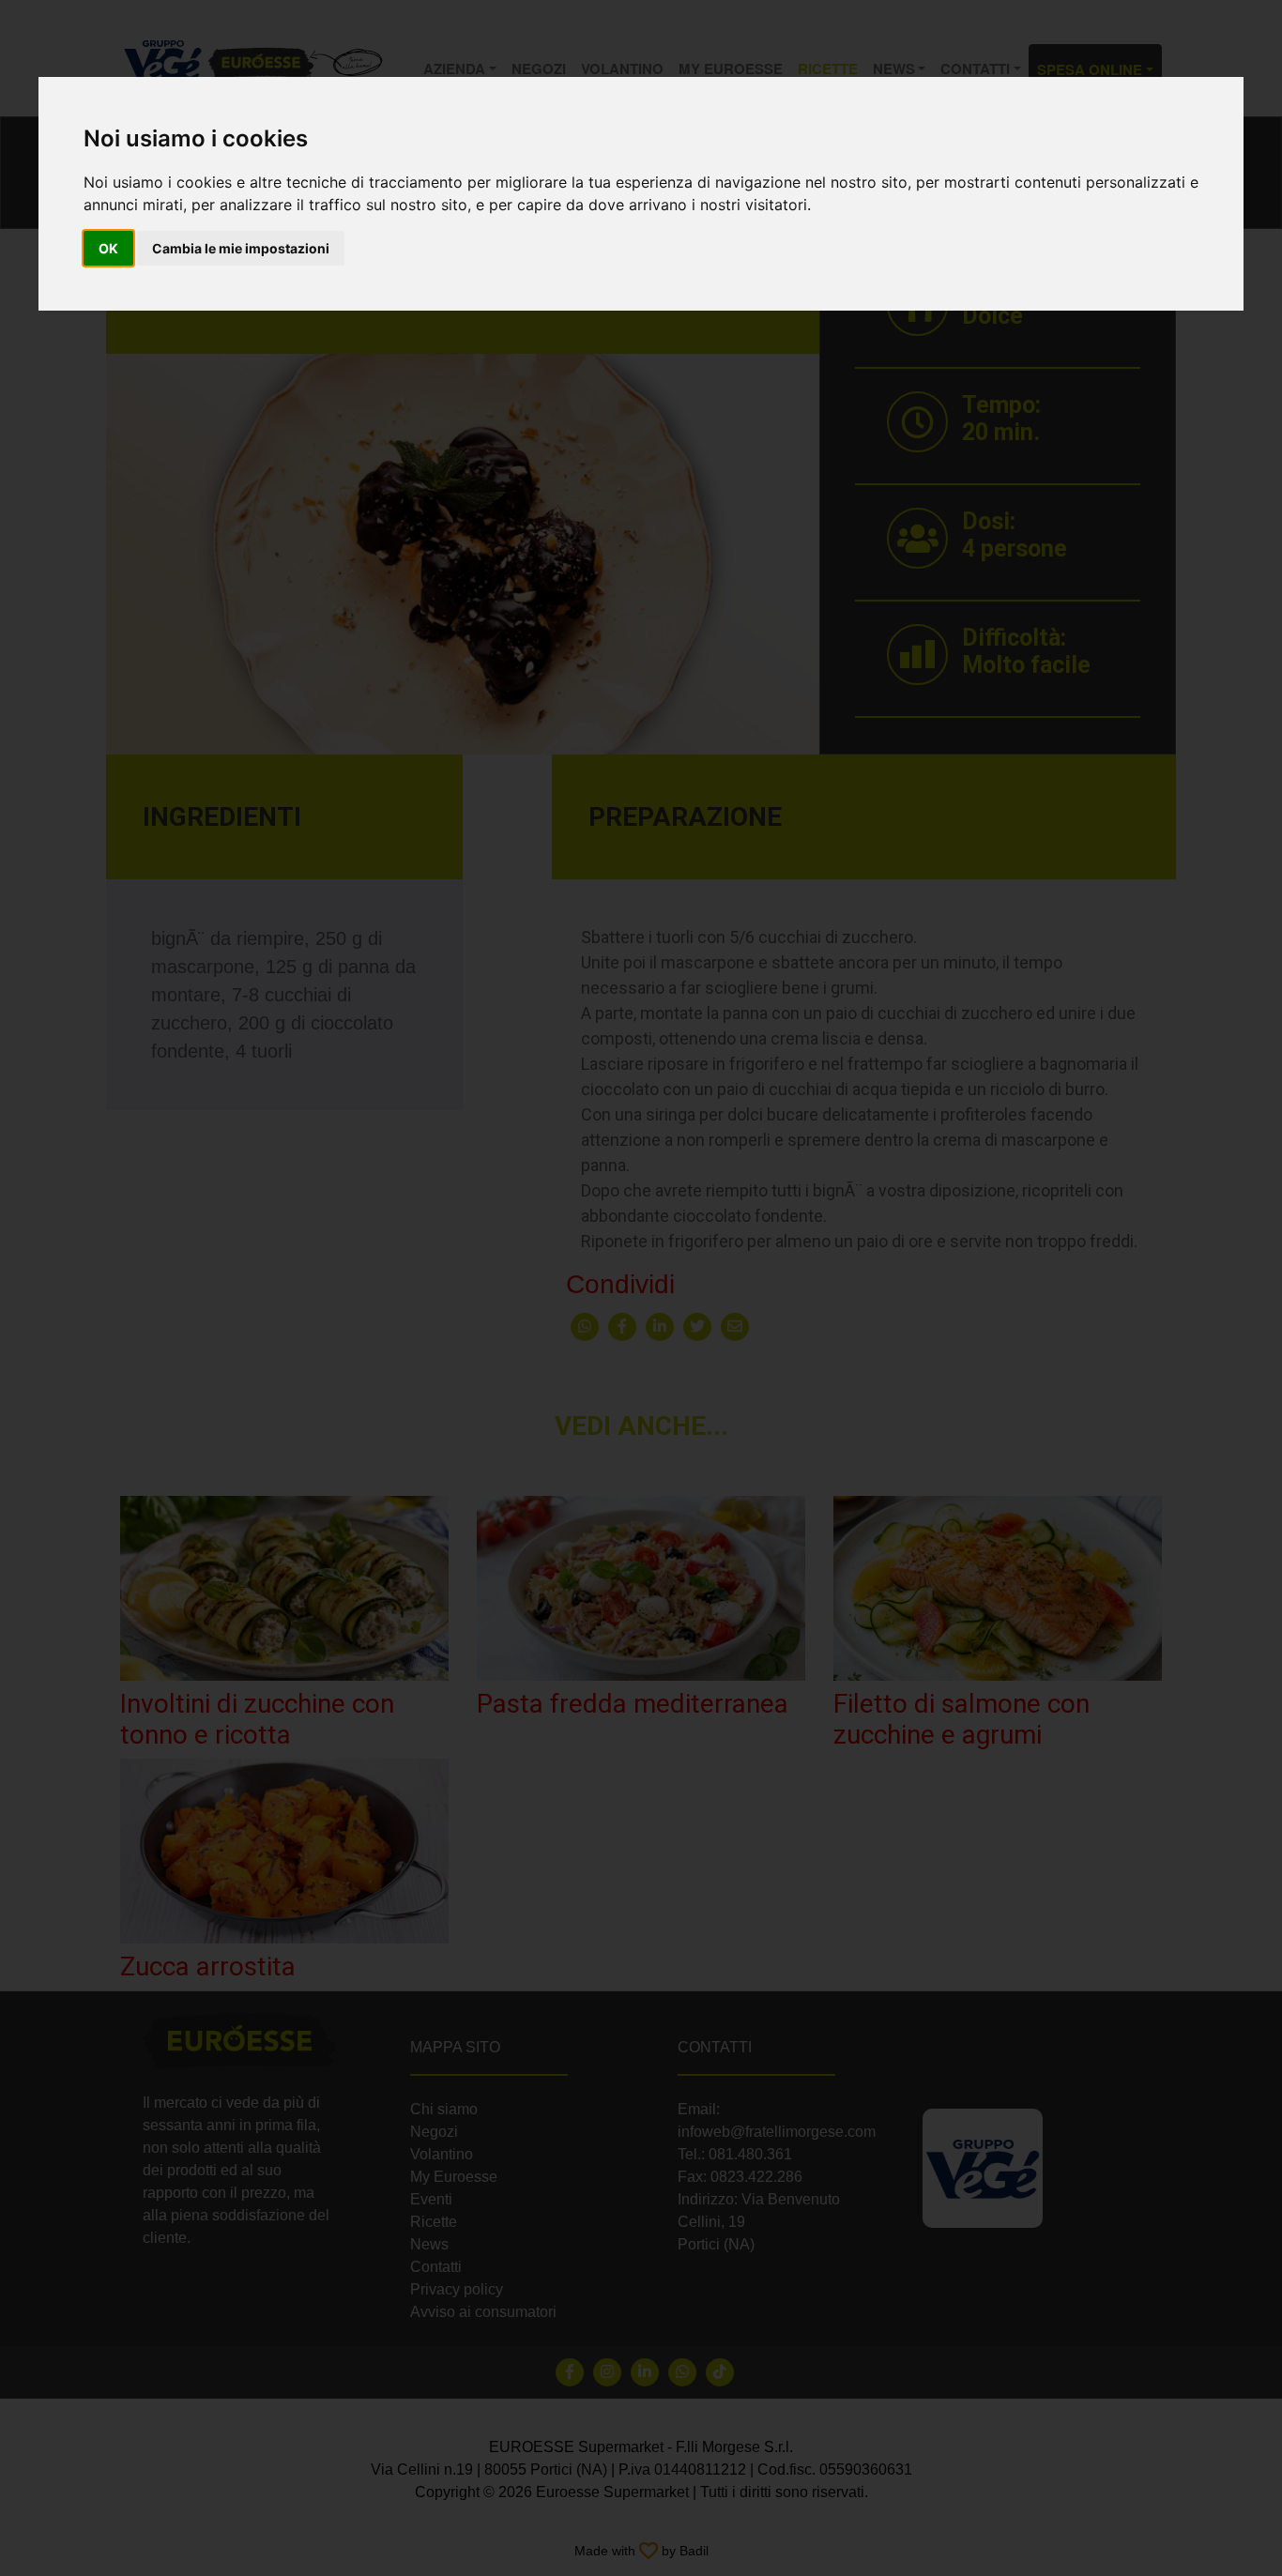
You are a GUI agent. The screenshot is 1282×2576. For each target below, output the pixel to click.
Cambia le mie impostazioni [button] (241, 248)
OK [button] (108, 248)
